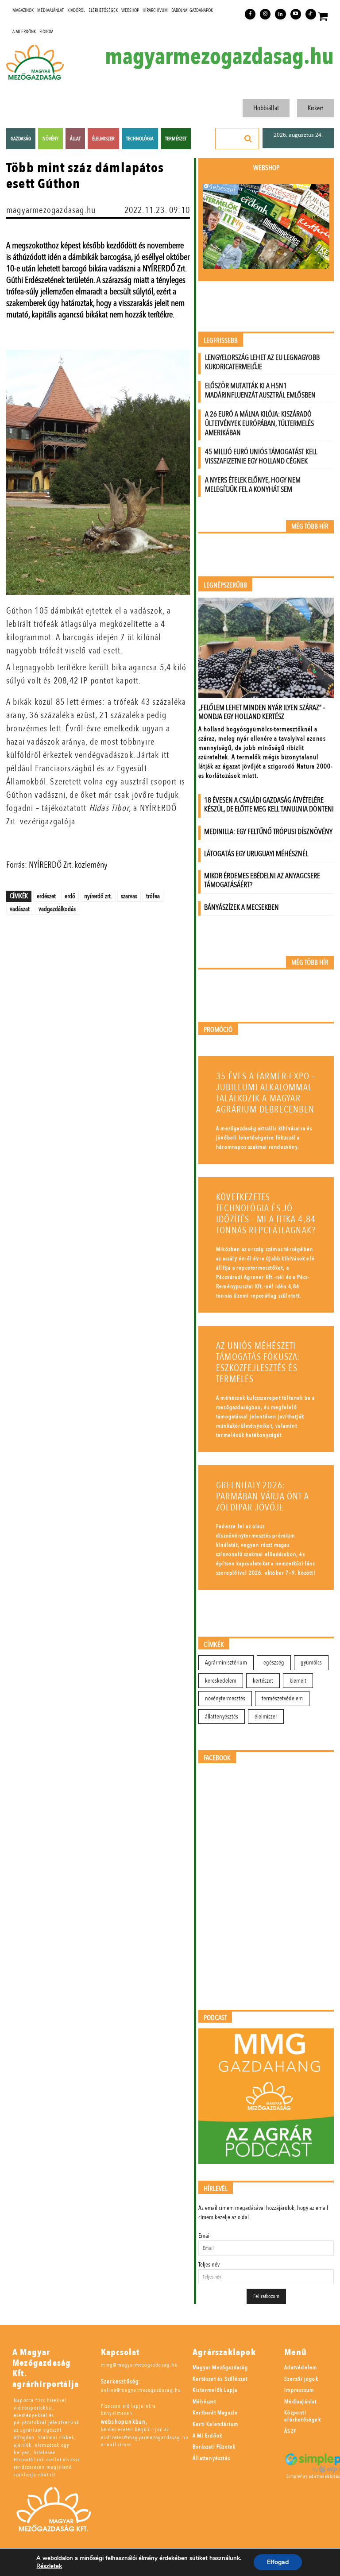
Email (205, 2236)
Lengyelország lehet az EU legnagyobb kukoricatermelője (262, 362)
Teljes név (209, 2265)
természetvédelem (282, 1698)
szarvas (129, 896)
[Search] (248, 139)
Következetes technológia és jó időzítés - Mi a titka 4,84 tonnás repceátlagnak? (266, 1214)
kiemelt (298, 1681)
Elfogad (278, 2562)
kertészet (263, 1681)
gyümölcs (311, 1663)
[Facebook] (250, 14)
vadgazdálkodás (57, 909)
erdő (70, 896)
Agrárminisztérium (226, 1663)
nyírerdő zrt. (98, 896)
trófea (153, 896)
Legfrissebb (221, 341)
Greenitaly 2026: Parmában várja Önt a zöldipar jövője (263, 1497)
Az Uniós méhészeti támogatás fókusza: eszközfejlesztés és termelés (258, 1363)
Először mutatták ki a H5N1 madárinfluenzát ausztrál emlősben (260, 390)
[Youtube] (296, 14)
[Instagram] (265, 14)
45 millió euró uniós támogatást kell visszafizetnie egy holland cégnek (261, 456)
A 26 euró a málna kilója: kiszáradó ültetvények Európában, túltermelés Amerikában (259, 423)
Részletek (49, 2566)
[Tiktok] (311, 14)
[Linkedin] (280, 14)
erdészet (46, 896)
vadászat (20, 909)
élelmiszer (266, 1717)
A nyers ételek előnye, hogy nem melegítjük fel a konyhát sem (253, 485)
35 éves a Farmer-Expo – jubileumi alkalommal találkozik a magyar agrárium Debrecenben (266, 1093)
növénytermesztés (225, 1698)
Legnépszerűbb (225, 585)
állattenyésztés (222, 1717)
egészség (274, 1663)
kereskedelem (221, 1681)
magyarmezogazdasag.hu (219, 57)
